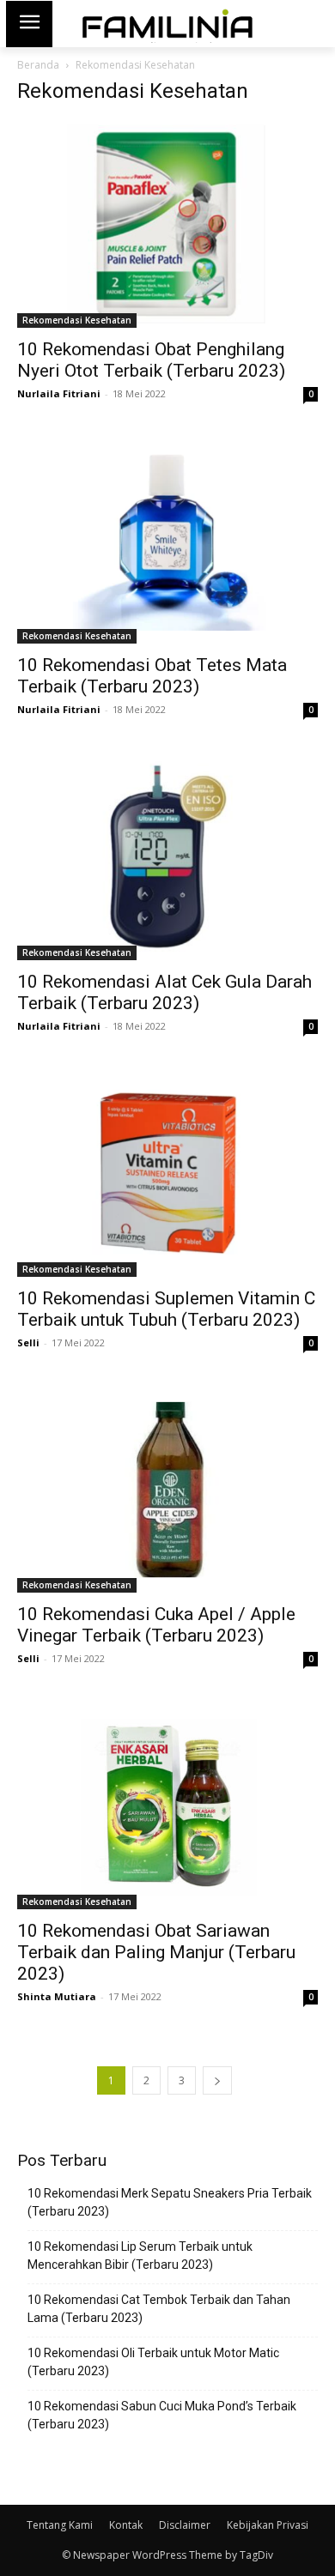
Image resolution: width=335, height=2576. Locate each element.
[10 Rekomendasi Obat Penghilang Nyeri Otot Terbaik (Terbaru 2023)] (167, 224)
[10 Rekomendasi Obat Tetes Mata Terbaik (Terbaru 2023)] (167, 541)
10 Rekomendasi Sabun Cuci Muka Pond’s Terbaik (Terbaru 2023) (162, 2415)
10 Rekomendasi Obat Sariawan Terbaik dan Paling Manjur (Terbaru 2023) (156, 1952)
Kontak (126, 2525)
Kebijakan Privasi (268, 2525)
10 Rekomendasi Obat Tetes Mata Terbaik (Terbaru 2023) (152, 676)
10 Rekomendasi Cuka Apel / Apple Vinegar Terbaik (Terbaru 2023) (156, 1625)
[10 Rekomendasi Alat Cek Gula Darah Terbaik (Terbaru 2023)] (167, 857)
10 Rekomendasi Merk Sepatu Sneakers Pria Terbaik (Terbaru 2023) (170, 2202)
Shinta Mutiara (57, 1996)
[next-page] (217, 2080)
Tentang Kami (60, 2525)
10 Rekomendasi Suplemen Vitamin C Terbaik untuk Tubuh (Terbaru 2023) (166, 1309)
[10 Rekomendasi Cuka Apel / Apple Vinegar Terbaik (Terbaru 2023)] (167, 1490)
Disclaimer (185, 2525)
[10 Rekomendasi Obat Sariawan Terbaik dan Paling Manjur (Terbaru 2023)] (167, 1806)
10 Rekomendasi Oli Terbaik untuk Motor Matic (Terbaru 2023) (153, 2362)
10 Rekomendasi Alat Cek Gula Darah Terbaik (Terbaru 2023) (164, 992)
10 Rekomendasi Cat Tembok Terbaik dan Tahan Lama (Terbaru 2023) (159, 2309)
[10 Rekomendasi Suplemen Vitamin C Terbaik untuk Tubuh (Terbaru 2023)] (167, 1173)
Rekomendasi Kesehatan (77, 320)
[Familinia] (167, 24)
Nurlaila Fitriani (59, 393)
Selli (28, 1342)
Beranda (38, 65)
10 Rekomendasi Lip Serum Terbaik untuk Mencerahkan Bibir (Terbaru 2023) (140, 2256)
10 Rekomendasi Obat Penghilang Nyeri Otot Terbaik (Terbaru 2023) (151, 360)
